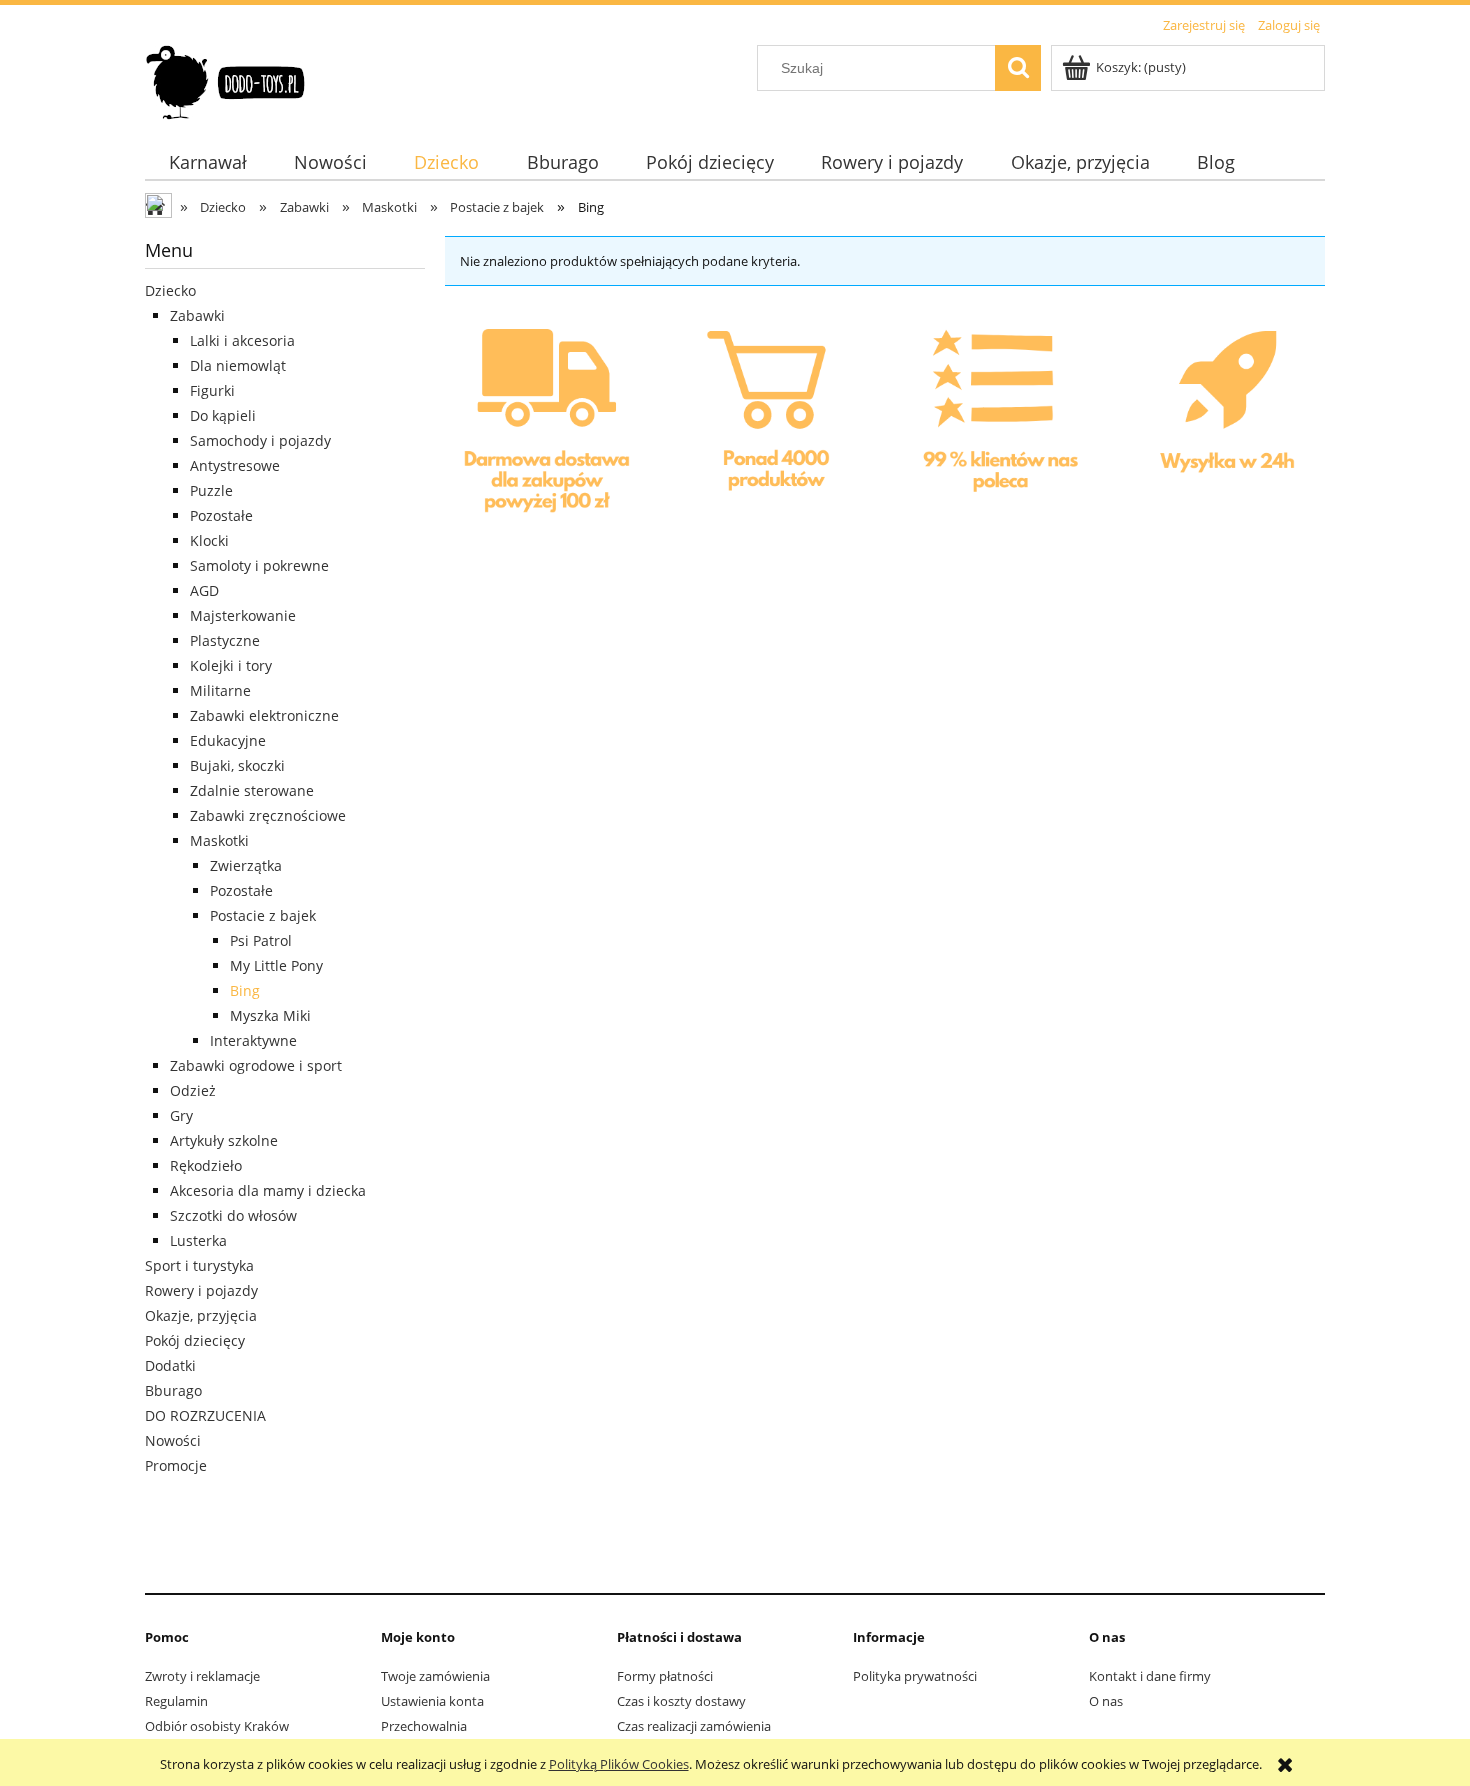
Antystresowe (235, 465)
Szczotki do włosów (233, 1215)
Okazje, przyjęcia (201, 1315)
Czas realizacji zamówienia (694, 1726)
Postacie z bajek (263, 915)
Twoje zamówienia (435, 1676)
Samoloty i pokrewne (259, 565)
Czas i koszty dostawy (681, 1701)
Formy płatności (665, 1676)
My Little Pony (276, 965)
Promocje (176, 1465)
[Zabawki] (773, 426)
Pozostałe (221, 515)
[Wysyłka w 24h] (1222, 428)
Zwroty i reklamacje (202, 1676)
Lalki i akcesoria (242, 340)
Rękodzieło (206, 1165)
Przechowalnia (424, 1726)
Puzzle (211, 490)
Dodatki (170, 1365)
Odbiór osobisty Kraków (217, 1726)
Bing (245, 990)
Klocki (209, 540)
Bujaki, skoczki (237, 765)
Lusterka (198, 1240)
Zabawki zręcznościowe (268, 815)
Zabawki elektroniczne (264, 715)
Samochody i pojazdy (260, 440)
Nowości (173, 1440)
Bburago (173, 1390)
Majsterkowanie (243, 615)
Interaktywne (253, 1040)
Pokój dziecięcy (195, 1340)
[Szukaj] (1018, 68)
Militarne (220, 690)
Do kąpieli (223, 415)
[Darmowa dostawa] (548, 428)
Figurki (212, 390)
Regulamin (176, 1701)
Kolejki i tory (231, 665)
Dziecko (170, 290)
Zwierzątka (246, 865)
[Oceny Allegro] (997, 426)
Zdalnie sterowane (252, 790)
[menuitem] (207, 162)
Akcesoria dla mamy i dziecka (268, 1190)
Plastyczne (225, 640)
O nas (1106, 1701)
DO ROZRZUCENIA (205, 1415)
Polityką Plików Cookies (619, 1764)
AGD (204, 590)
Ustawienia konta (432, 1701)
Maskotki (219, 840)
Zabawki (197, 315)
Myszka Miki (270, 1015)
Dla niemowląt (238, 365)
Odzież (193, 1090)
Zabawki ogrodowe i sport (256, 1065)
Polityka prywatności (915, 1676)
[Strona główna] (226, 79)
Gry (181, 1115)
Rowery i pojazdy (201, 1290)
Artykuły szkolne (224, 1140)
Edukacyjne (228, 740)
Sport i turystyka (199, 1265)
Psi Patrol (261, 940)
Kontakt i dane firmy (1150, 1676)
